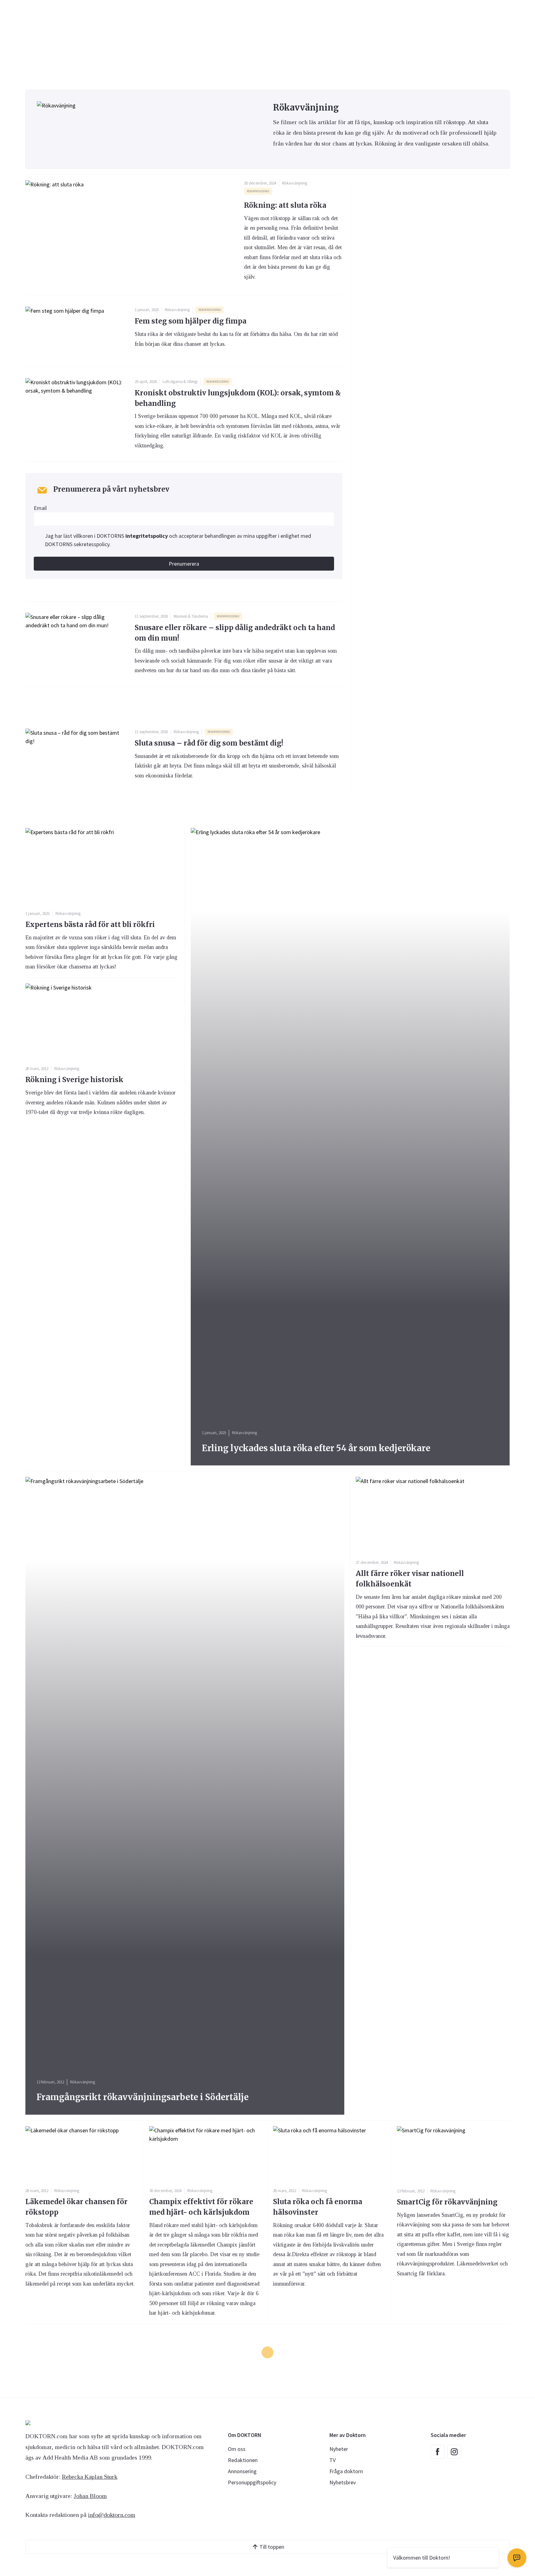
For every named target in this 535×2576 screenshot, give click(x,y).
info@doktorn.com (112, 2515)
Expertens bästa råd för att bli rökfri (90, 925)
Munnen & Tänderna (191, 616)
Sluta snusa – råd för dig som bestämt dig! (209, 743)
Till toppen (272, 2547)
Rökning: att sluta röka (285, 205)
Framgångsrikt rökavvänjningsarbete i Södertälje (143, 2097)
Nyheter (339, 2449)
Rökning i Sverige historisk (74, 1080)
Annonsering (242, 2471)
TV (333, 2460)
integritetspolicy (147, 536)
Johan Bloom (90, 2496)
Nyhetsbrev (343, 2482)
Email (40, 508)
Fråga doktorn (346, 2471)
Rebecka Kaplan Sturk (90, 2477)
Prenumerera (184, 564)
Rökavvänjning (295, 183)
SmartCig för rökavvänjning (447, 2202)
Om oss (237, 2449)
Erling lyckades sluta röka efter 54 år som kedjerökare (316, 1448)
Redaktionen (243, 2460)
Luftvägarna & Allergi (180, 382)
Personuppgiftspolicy (252, 2482)
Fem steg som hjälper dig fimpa (191, 321)
